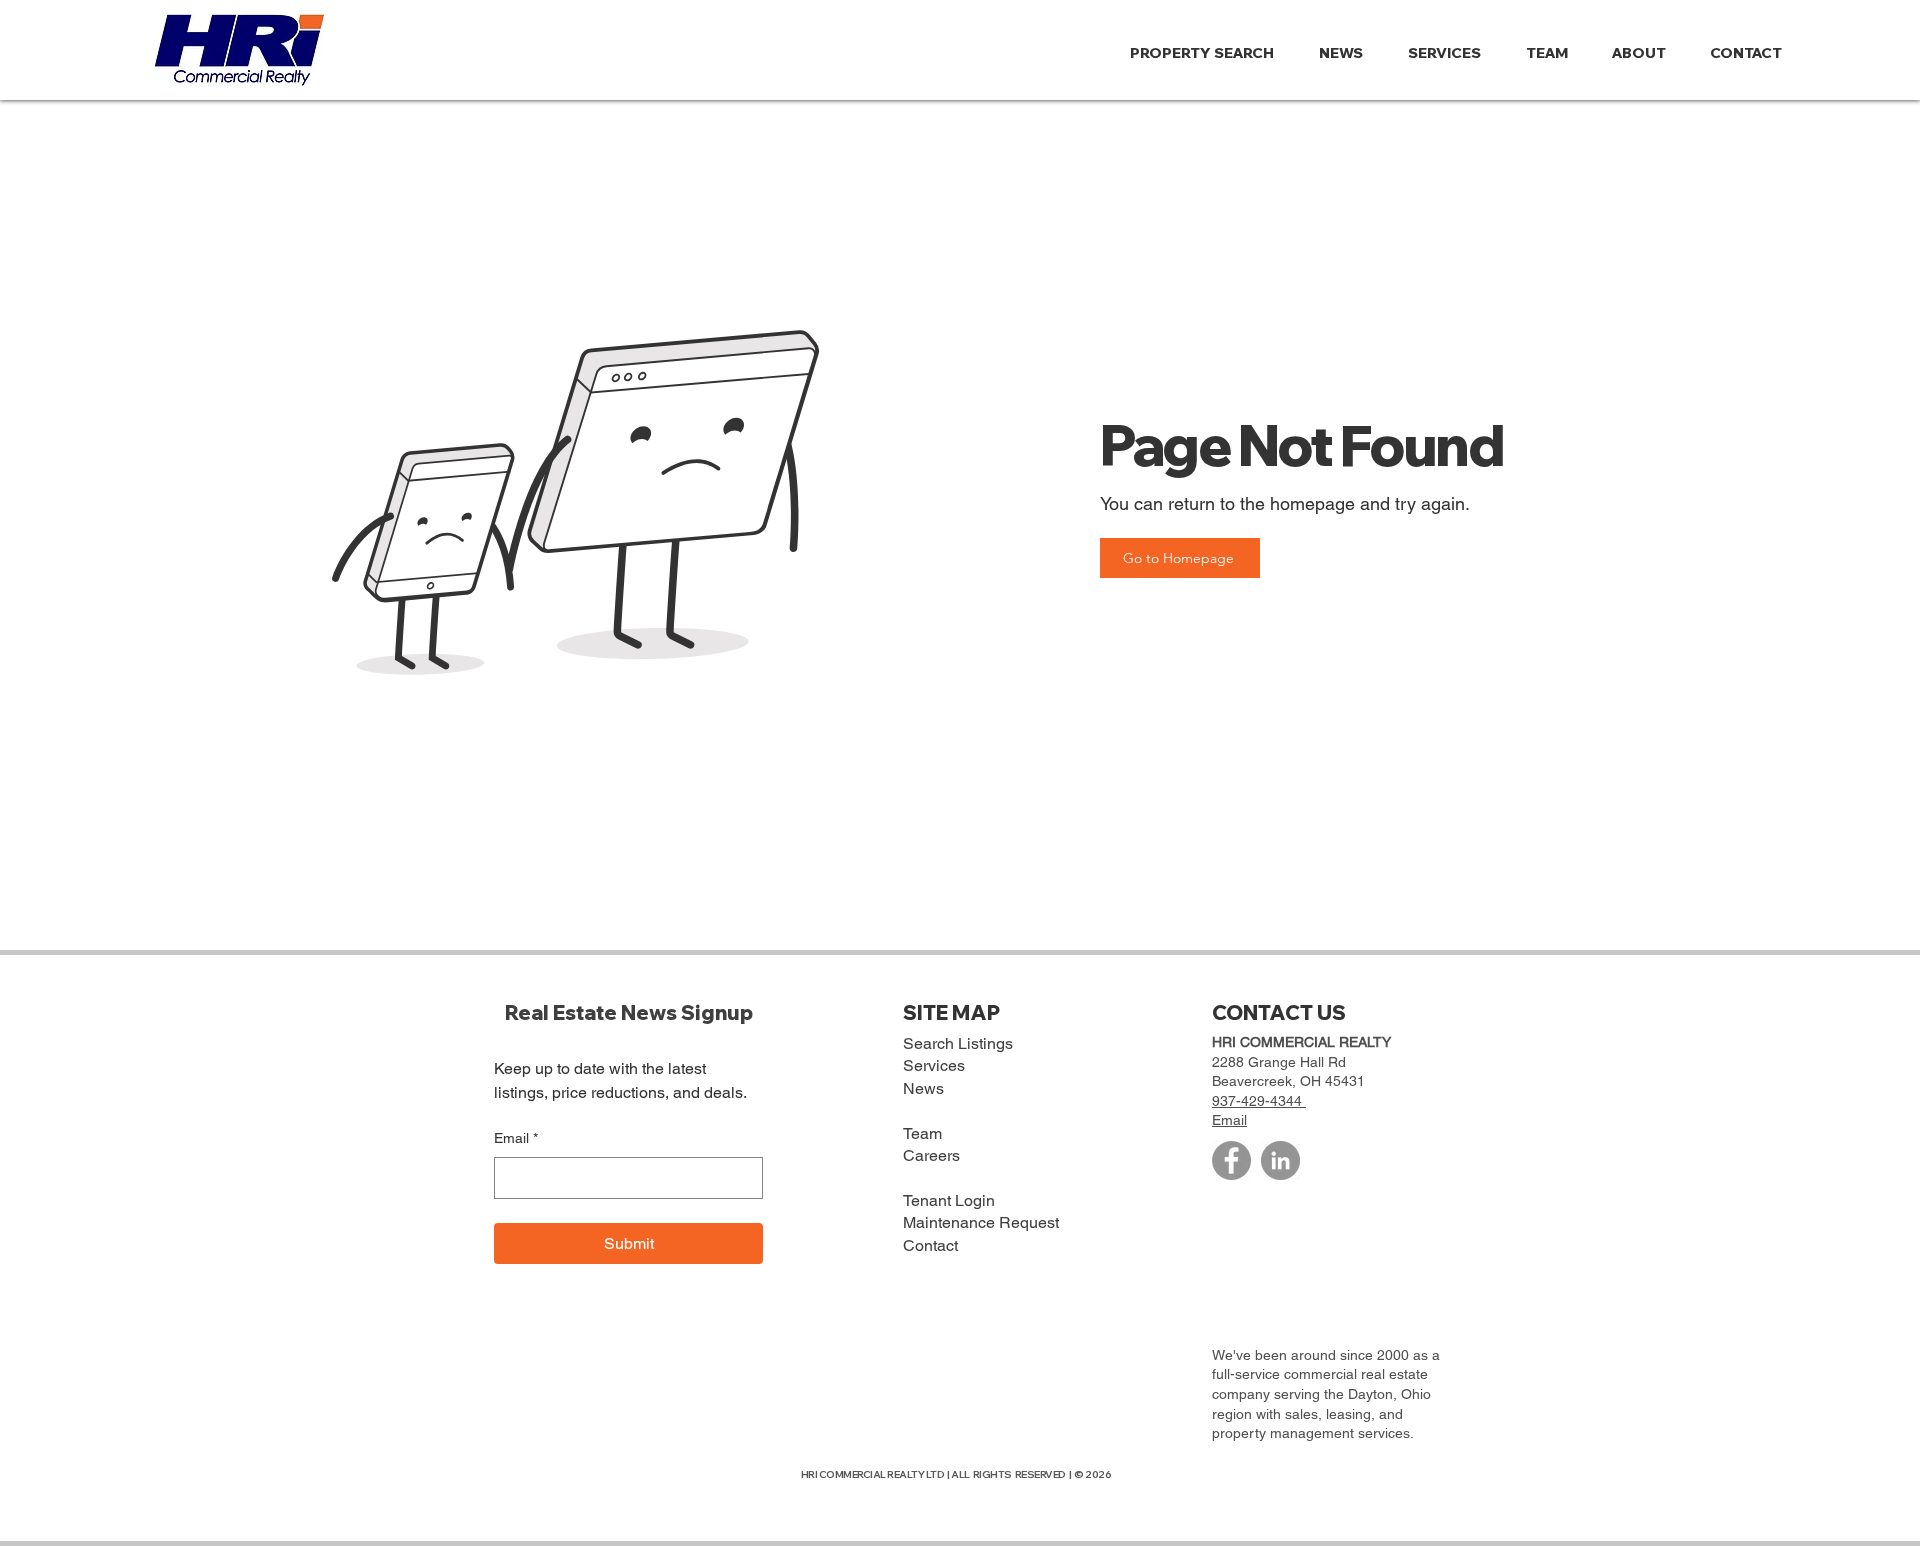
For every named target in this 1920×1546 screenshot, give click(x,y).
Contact (930, 1245)
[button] (1646, 53)
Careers (931, 1155)
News (923, 1088)
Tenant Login (949, 1200)
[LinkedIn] (1280, 1160)
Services (934, 1065)
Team (922, 1133)
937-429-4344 (1259, 1101)
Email (516, 1138)
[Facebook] (1231, 1160)
